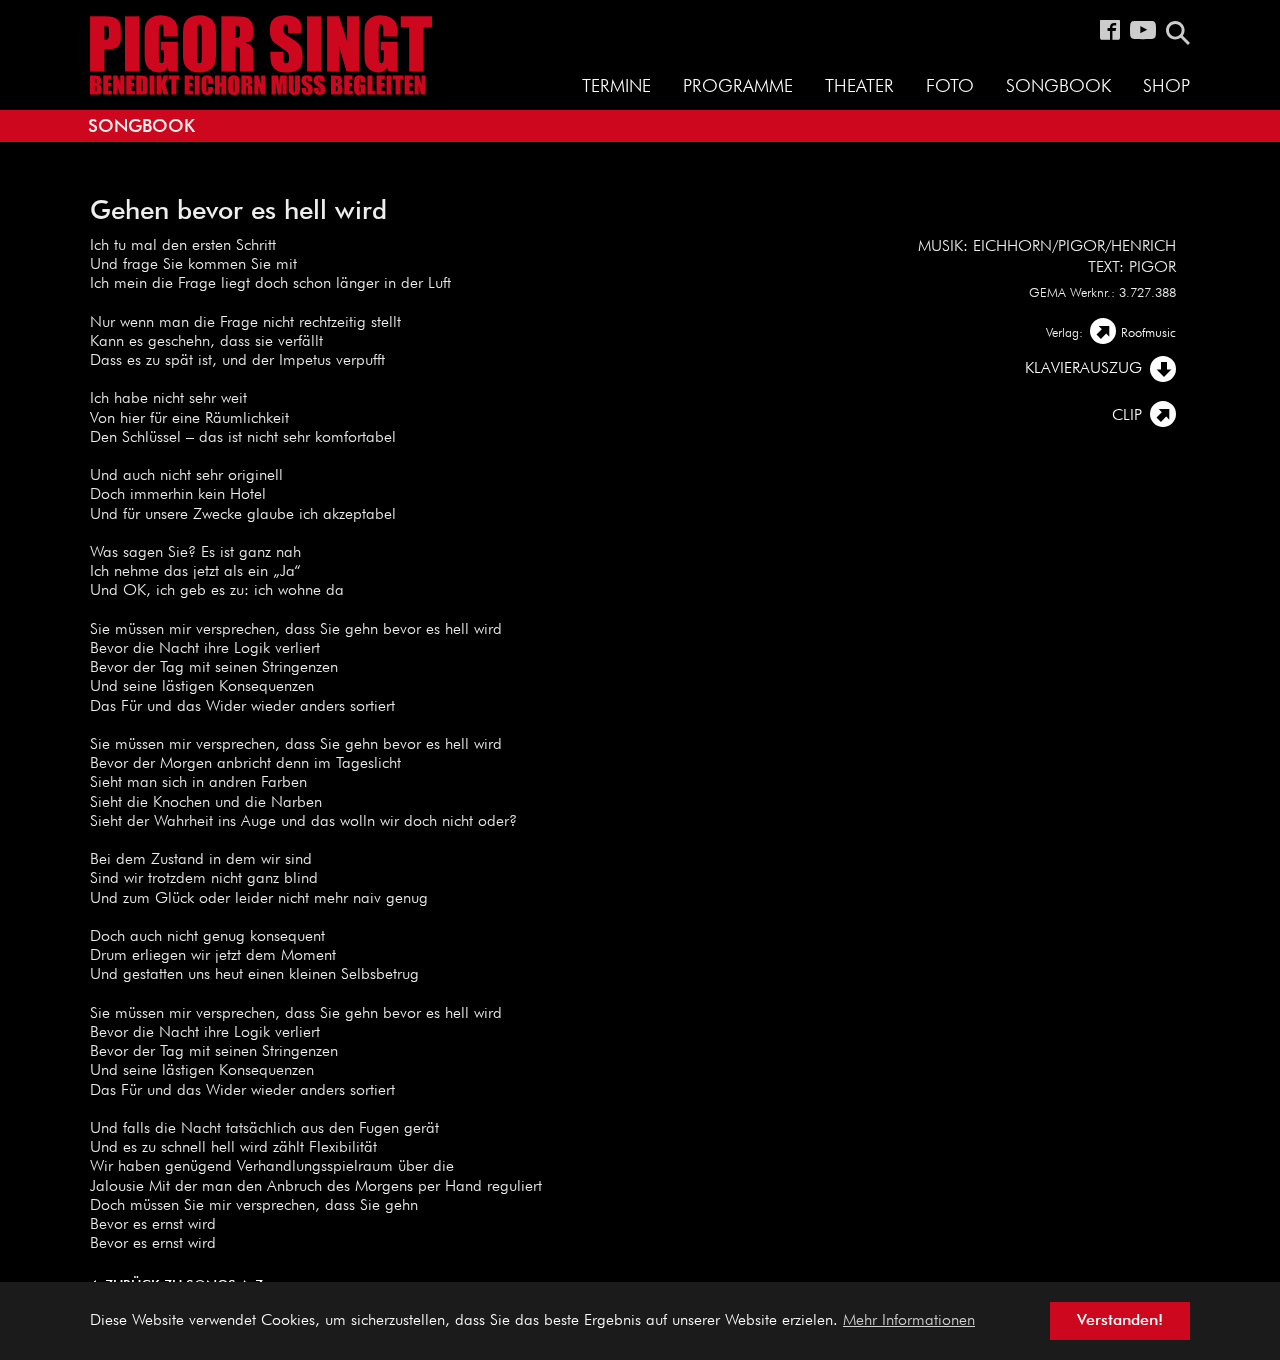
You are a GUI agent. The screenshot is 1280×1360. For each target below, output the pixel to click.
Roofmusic (1148, 333)
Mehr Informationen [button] (909, 1321)
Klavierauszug (1083, 369)
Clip (1127, 416)
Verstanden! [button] (1120, 1321)
